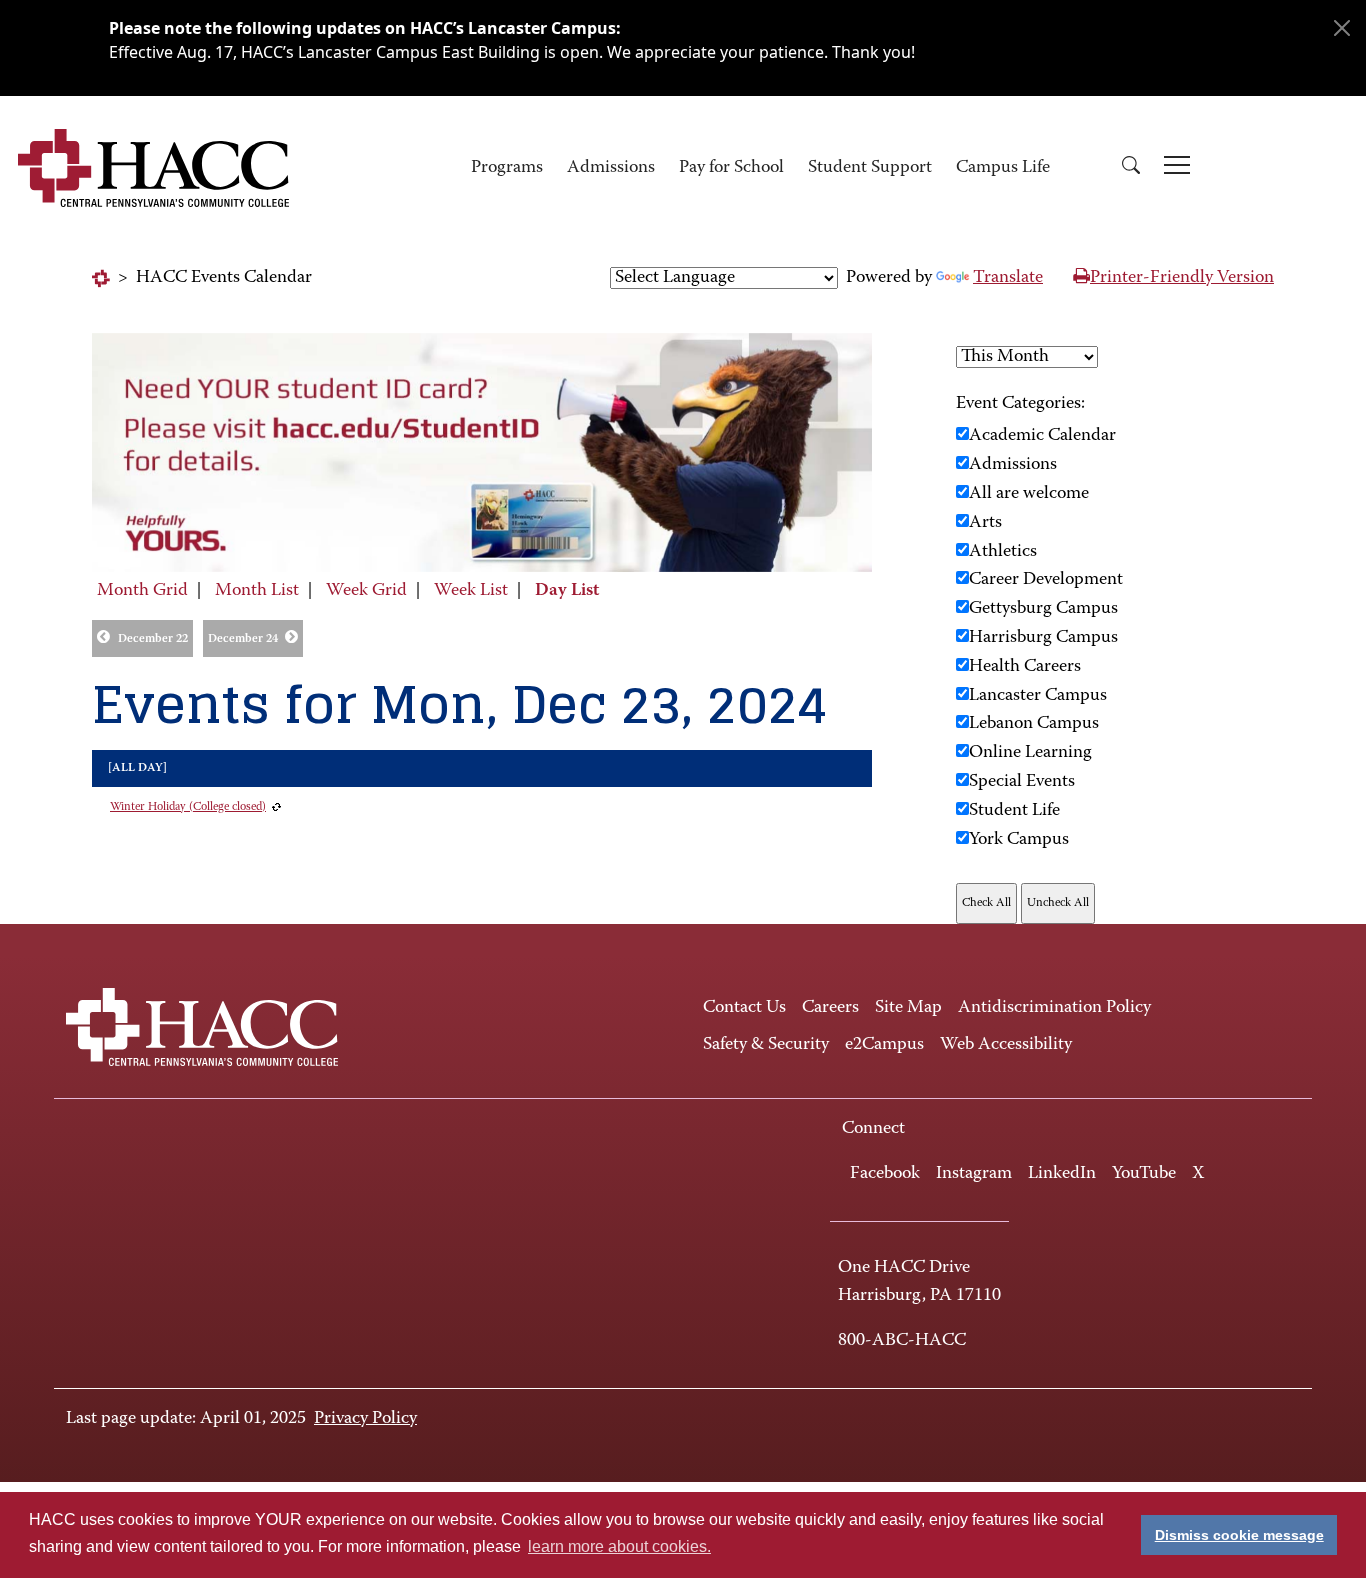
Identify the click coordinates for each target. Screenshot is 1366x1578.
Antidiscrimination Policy (1054, 1008)
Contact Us (744, 1008)
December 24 (243, 639)
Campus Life (1003, 168)
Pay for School (731, 168)
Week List (471, 591)
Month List (257, 591)
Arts (985, 523)
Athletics (1003, 552)
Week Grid (366, 591)
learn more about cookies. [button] (619, 1546)
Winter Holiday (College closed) (188, 807)
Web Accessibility (1006, 1045)
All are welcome (1029, 494)
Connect (873, 1129)
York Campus (1019, 840)
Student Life (1014, 811)
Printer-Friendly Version (1182, 278)
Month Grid (142, 591)
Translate (1008, 278)
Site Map (908, 1008)
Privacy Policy (365, 1419)
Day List (567, 591)
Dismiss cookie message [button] (1239, 1535)
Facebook (885, 1174)
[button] (1131, 168)
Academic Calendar (1042, 436)
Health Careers (1025, 667)
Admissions (611, 168)
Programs (507, 168)
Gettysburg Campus (1043, 609)
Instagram (974, 1174)
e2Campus (884, 1045)
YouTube (1144, 1174)
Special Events (1022, 782)
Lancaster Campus (1038, 696)
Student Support (870, 168)
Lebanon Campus (1034, 724)
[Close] (1342, 28)
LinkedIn (1062, 1174)
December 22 (153, 639)
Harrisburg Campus (1043, 638)
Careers (830, 1008)
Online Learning (1030, 753)
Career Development (1046, 580)
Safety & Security (766, 1045)
